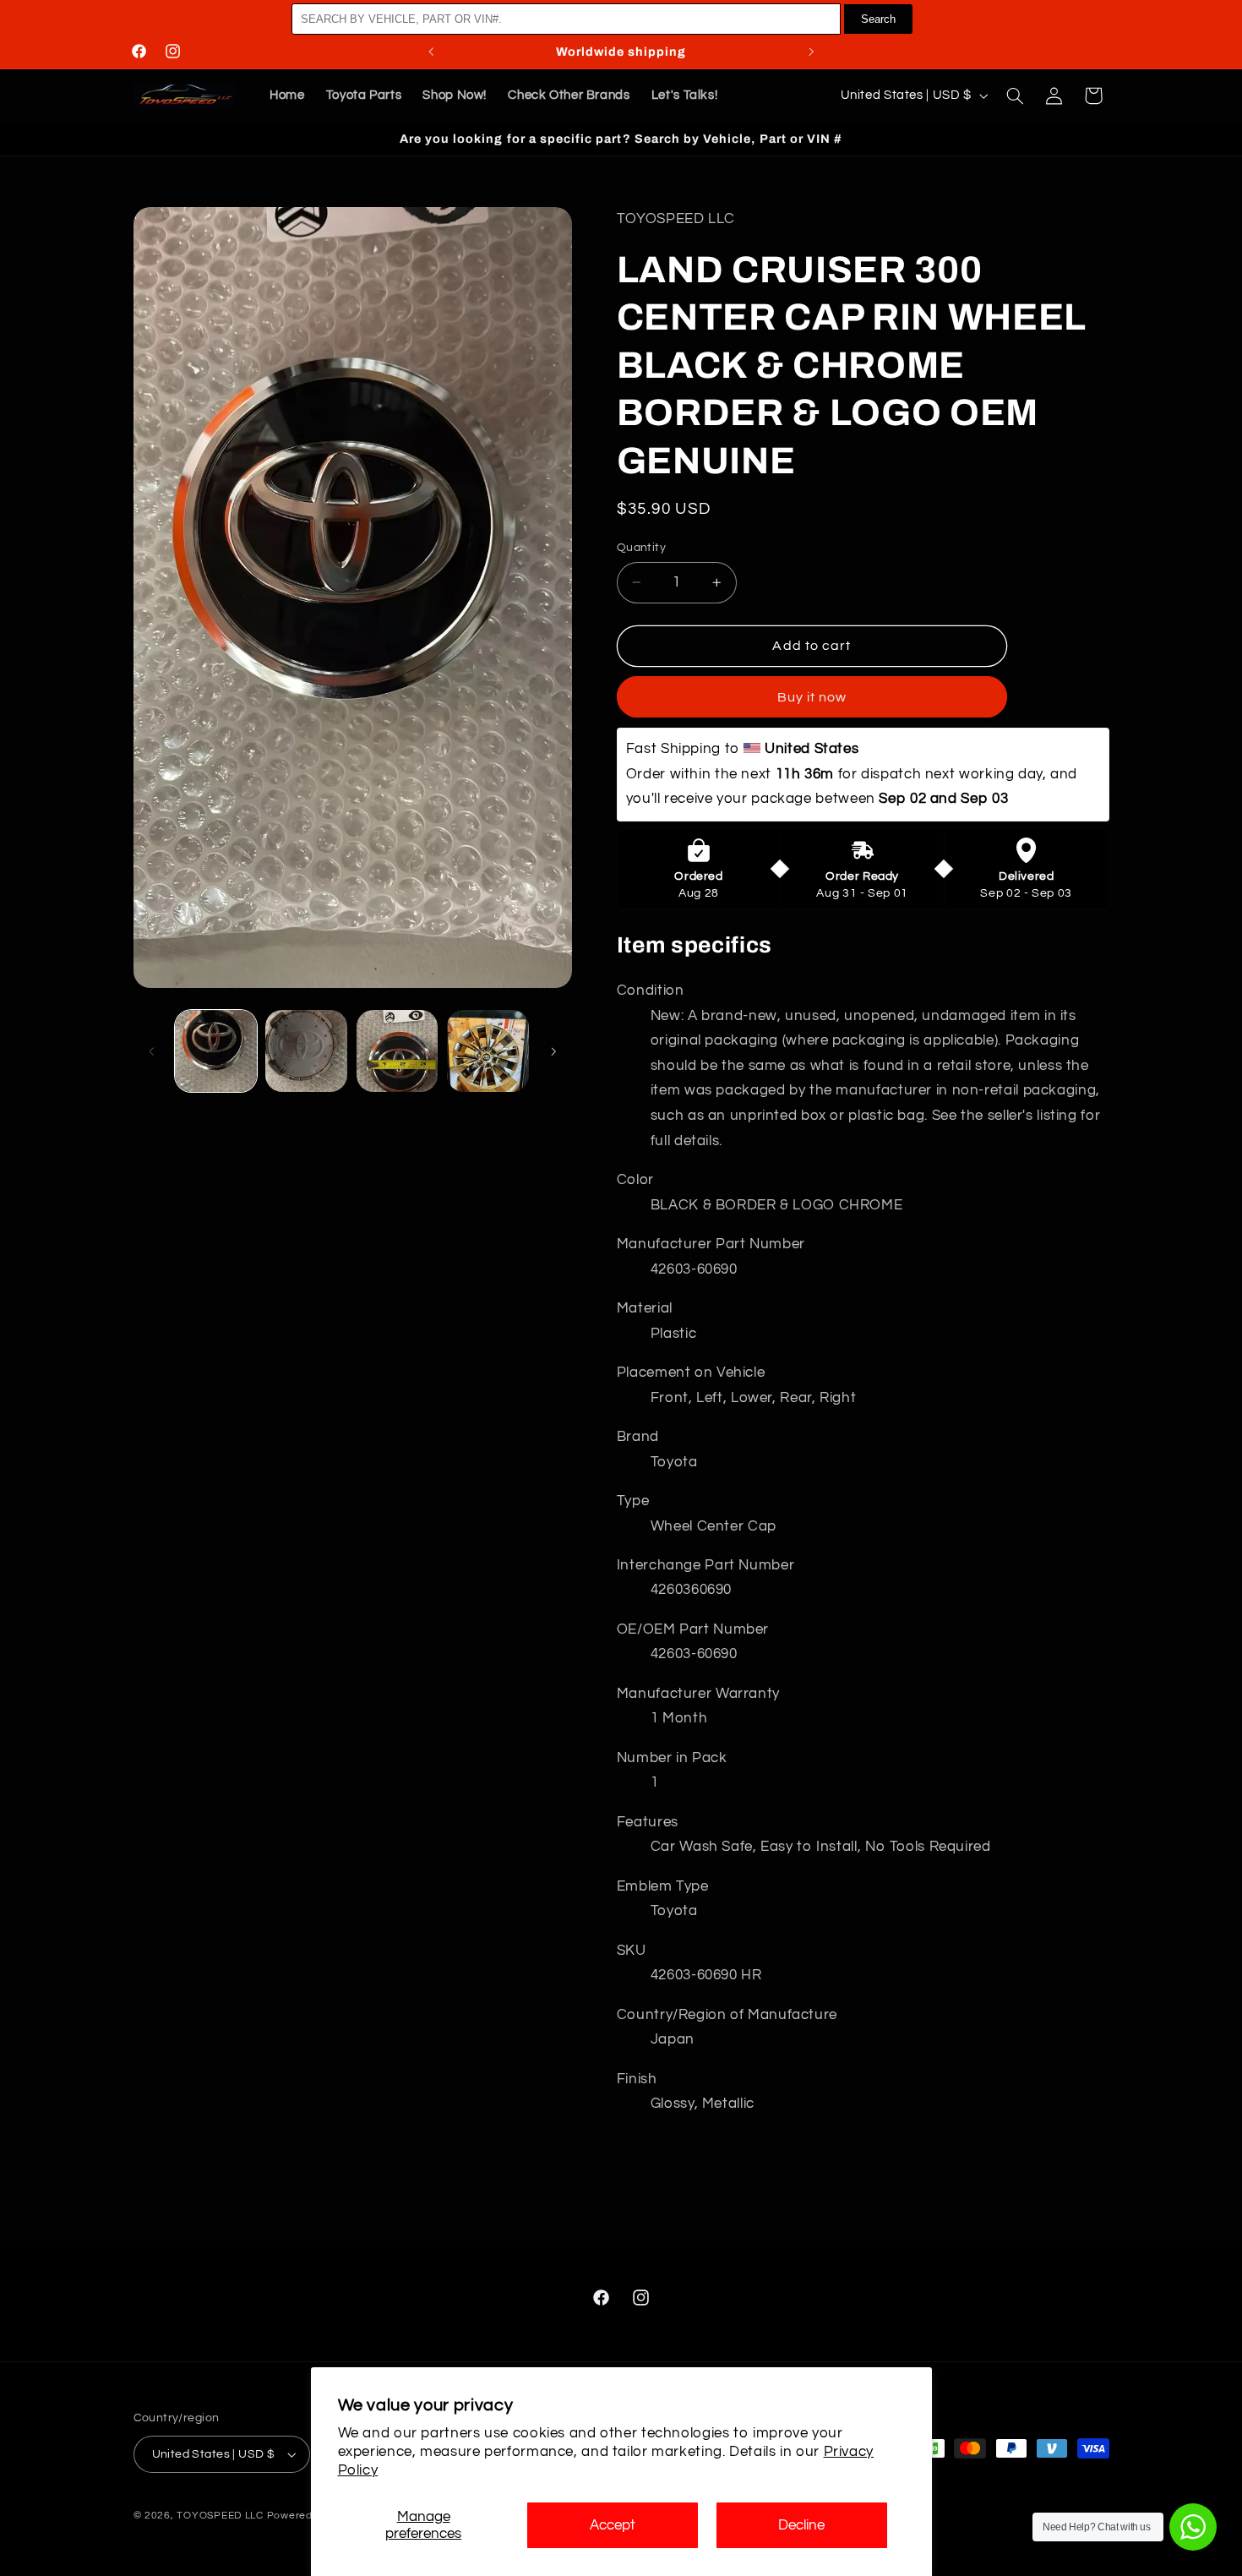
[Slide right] (553, 1051)
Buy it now (812, 696)
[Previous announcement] (431, 52)
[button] (1015, 96)
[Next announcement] (811, 52)
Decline (801, 2525)
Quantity (641, 548)
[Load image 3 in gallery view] (398, 1051)
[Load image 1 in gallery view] (216, 1051)
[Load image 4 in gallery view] (488, 1051)
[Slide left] (152, 1051)
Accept (613, 2525)
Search (878, 19)
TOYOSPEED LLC (220, 2516)
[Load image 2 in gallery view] (306, 1051)
